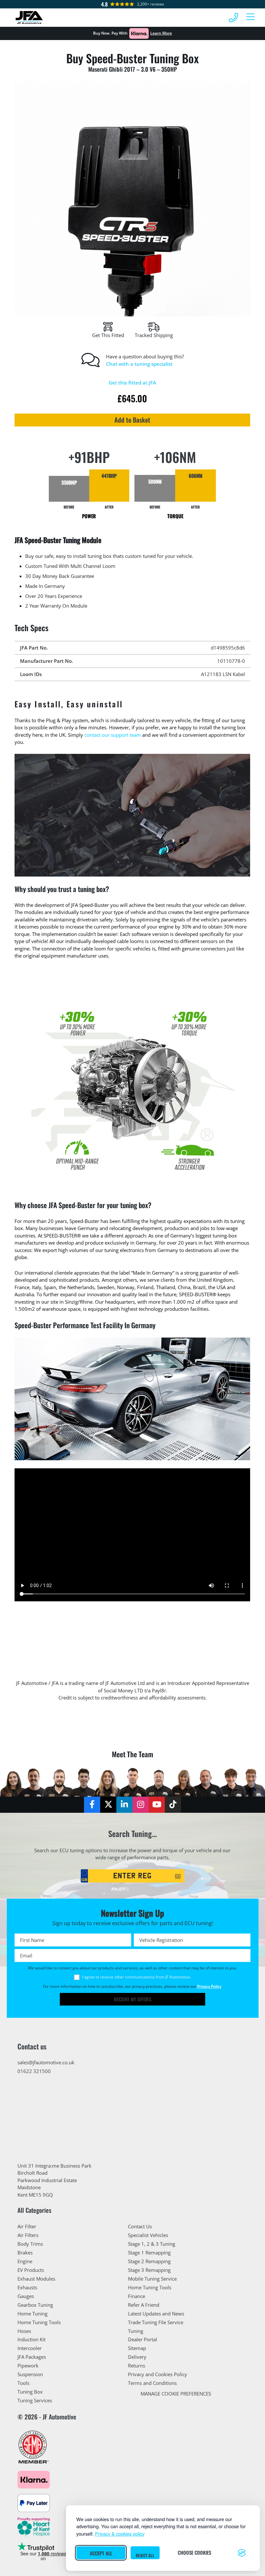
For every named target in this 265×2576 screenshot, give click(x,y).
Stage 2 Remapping (149, 2261)
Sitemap (137, 2348)
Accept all (101, 2553)
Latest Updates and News (156, 2314)
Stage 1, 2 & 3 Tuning (152, 2244)
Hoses (24, 2331)
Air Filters (28, 2235)
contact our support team (113, 735)
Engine (25, 2261)
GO (178, 1876)
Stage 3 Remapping (149, 2270)
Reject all (145, 2555)
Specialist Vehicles (148, 2235)
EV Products (31, 2270)
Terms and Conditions (152, 2383)
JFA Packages (32, 2357)
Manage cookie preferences (176, 2394)
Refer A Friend (144, 2305)
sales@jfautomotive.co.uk (46, 2062)
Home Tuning (32, 2314)
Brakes (25, 2253)
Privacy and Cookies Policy (158, 2374)
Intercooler (30, 2348)
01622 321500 (34, 2071)
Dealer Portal (143, 2339)
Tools (23, 2383)
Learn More (161, 33)
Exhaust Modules (36, 2279)
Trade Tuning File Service (156, 2322)
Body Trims (30, 2244)
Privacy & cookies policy (120, 2534)
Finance (137, 2296)
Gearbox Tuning (35, 2305)
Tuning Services (35, 2400)
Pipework (28, 2366)
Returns (137, 2366)
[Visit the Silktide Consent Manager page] (242, 2553)
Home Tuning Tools (39, 2322)
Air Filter (27, 2226)
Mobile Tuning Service (152, 2279)
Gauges (26, 2296)
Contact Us (140, 2226)
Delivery (137, 2357)
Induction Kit (32, 2339)
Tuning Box (30, 2392)
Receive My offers (133, 1999)
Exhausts (27, 2287)
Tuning (136, 2331)
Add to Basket (133, 420)
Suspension (30, 2374)
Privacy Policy (209, 1986)
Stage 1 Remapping (149, 2253)
